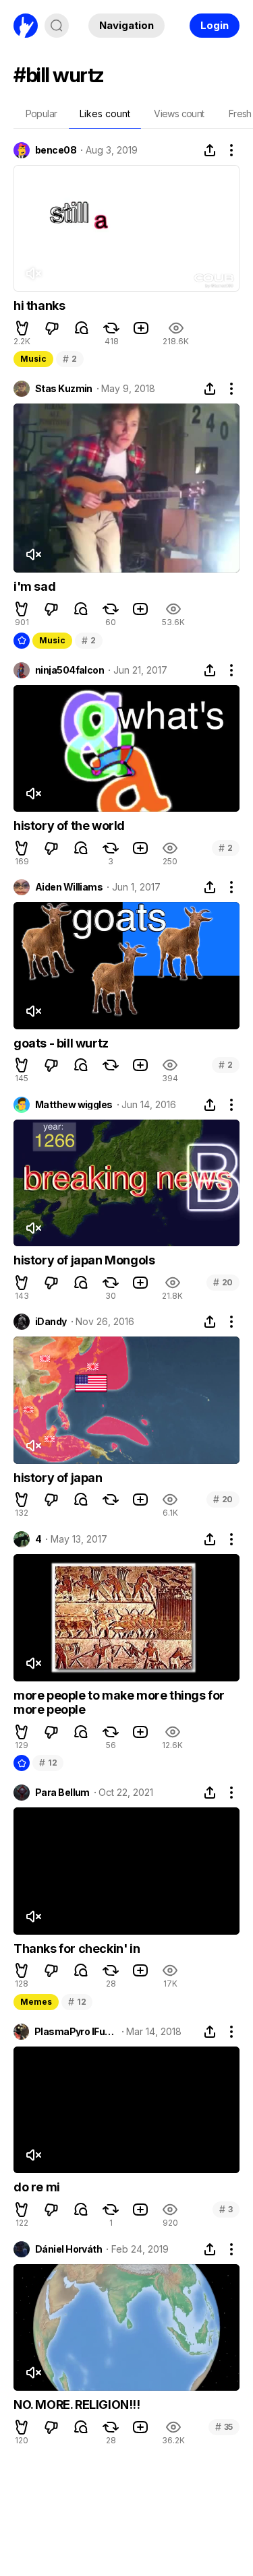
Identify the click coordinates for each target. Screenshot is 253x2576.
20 (223, 1282)
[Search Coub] (57, 26)
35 (224, 2427)
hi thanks (39, 305)
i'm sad (34, 586)
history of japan (58, 1478)
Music (33, 359)
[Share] (210, 150)
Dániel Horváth (68, 2249)
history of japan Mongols (84, 1260)
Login (215, 25)
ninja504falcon (69, 670)
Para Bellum (62, 1793)
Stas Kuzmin (64, 389)
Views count (179, 114)
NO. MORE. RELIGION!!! (77, 2405)
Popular (41, 114)
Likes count (105, 114)
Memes (36, 2002)
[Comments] (82, 328)
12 (48, 1763)
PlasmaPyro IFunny (76, 2032)
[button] (22, 328)
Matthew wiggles (74, 1105)
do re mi (37, 2187)
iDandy (51, 1322)
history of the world (69, 826)
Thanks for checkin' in (77, 1949)
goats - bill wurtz (61, 1043)
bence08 (56, 150)
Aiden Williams (69, 887)
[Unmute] (33, 273)
